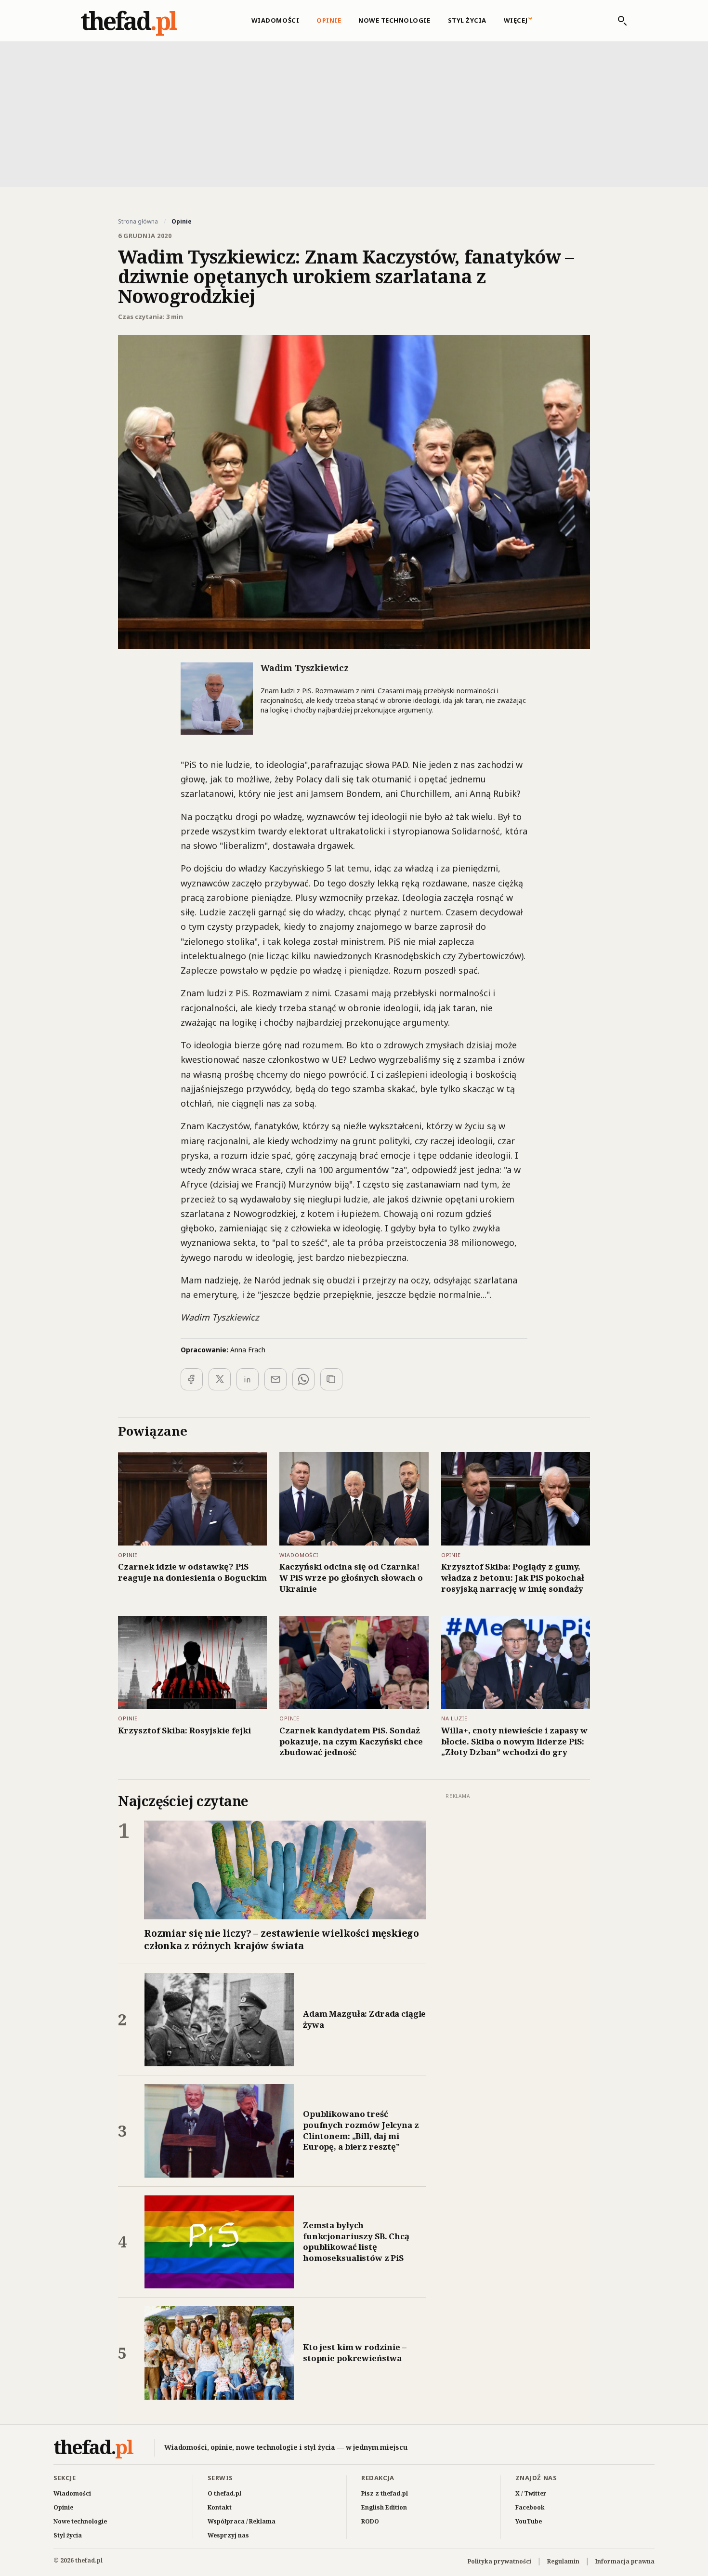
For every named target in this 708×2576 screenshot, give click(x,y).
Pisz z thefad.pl (385, 2493)
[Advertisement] (354, 113)
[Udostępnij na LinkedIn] (248, 1379)
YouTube (529, 2521)
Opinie (329, 20)
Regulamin (563, 2561)
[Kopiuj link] (331, 1379)
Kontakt (220, 2507)
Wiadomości (275, 20)
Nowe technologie (394, 20)
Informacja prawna (625, 2561)
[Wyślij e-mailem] (275, 1379)
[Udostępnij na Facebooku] (192, 1379)
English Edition (384, 2507)
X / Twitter (531, 2493)
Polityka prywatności (499, 2561)
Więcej (516, 20)
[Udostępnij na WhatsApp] (303, 1379)
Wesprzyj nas (228, 2535)
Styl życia (467, 20)
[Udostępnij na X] (220, 1379)
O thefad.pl (224, 2493)
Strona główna (138, 222)
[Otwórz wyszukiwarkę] (617, 21)
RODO (370, 2521)
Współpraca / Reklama (242, 2521)
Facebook (530, 2507)
